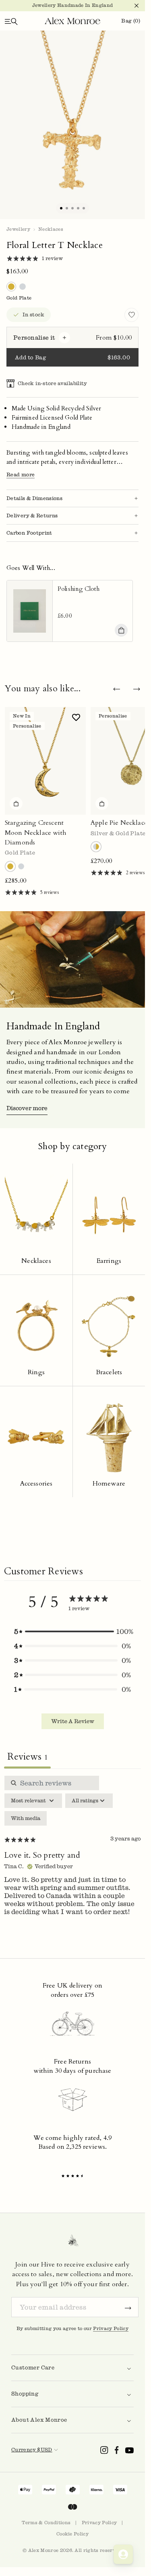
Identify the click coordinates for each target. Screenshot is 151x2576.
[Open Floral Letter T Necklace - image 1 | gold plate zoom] (72, 125)
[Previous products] (116, 689)
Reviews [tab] (27, 1757)
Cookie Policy (72, 2534)
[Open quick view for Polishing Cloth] (121, 630)
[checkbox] (26, 1818)
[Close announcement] (133, 6)
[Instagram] (104, 2450)
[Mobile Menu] (11, 21)
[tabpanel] (72, 1852)
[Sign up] (128, 2307)
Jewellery (18, 229)
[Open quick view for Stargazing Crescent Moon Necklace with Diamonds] (16, 803)
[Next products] (137, 689)
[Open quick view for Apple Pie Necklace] (102, 803)
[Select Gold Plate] (10, 866)
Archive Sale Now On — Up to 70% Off (72, 5)
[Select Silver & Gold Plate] (96, 847)
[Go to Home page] (72, 21)
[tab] (61, 208)
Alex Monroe (43, 2550)
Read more (21, 474)
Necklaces (51, 229)
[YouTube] (129, 2450)
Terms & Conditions (46, 2523)
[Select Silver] (21, 866)
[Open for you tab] (123, 2554)
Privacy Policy (111, 2328)
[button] (72, 1631)
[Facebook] (117, 2450)
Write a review (73, 1721)
